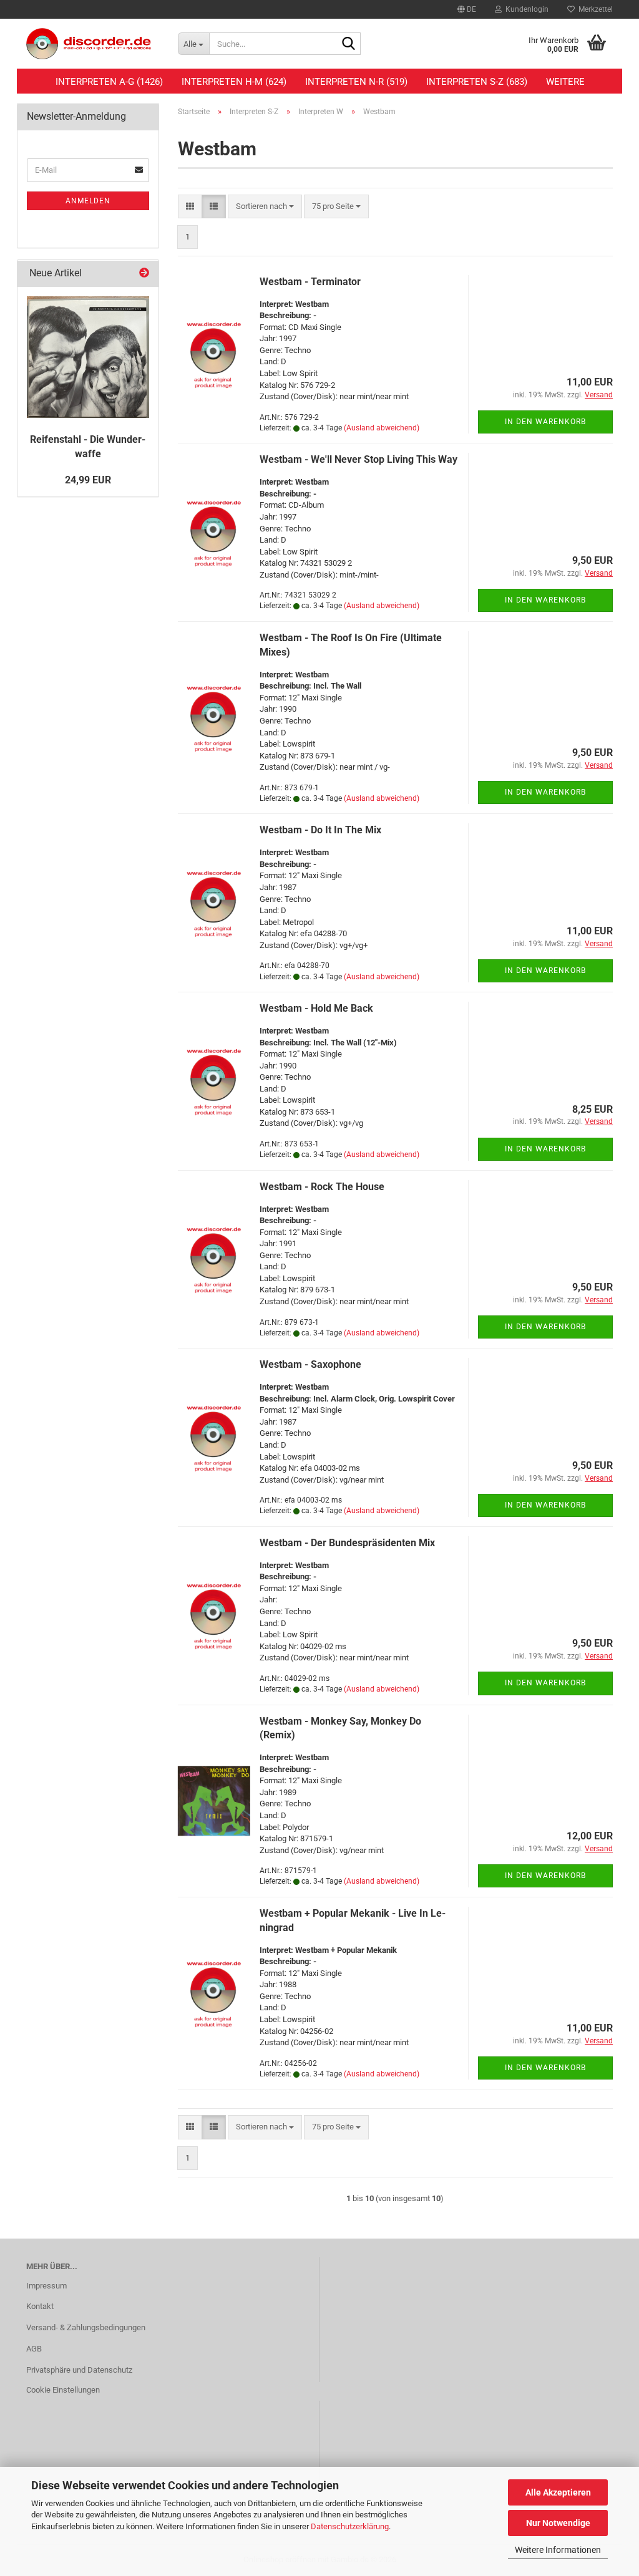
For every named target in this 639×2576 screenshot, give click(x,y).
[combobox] (265, 207)
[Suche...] (349, 44)
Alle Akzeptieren (558, 2492)
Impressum (46, 2286)
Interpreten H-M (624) (234, 82)
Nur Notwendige (558, 2523)
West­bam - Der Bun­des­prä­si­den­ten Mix (347, 1543)
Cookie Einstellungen (63, 2390)
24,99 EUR (88, 480)
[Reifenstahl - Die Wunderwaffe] (88, 357)
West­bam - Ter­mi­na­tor (310, 282)
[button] (467, 9)
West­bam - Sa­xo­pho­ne (310, 1364)
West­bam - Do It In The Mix (320, 830)
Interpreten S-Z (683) (477, 82)
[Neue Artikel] (144, 274)
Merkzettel (594, 9)
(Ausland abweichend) (382, 428)
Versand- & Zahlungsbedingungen (86, 2327)
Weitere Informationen (558, 2550)
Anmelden (88, 201)
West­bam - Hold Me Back (316, 1008)
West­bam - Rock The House (322, 1187)
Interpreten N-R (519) (356, 82)
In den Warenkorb (545, 422)
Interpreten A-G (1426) (109, 82)
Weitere (565, 82)
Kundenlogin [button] (525, 9)
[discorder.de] (93, 44)
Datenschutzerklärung (350, 2526)
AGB (34, 2349)
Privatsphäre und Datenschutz (79, 2370)
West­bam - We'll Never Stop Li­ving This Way (359, 459)
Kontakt (40, 2306)
